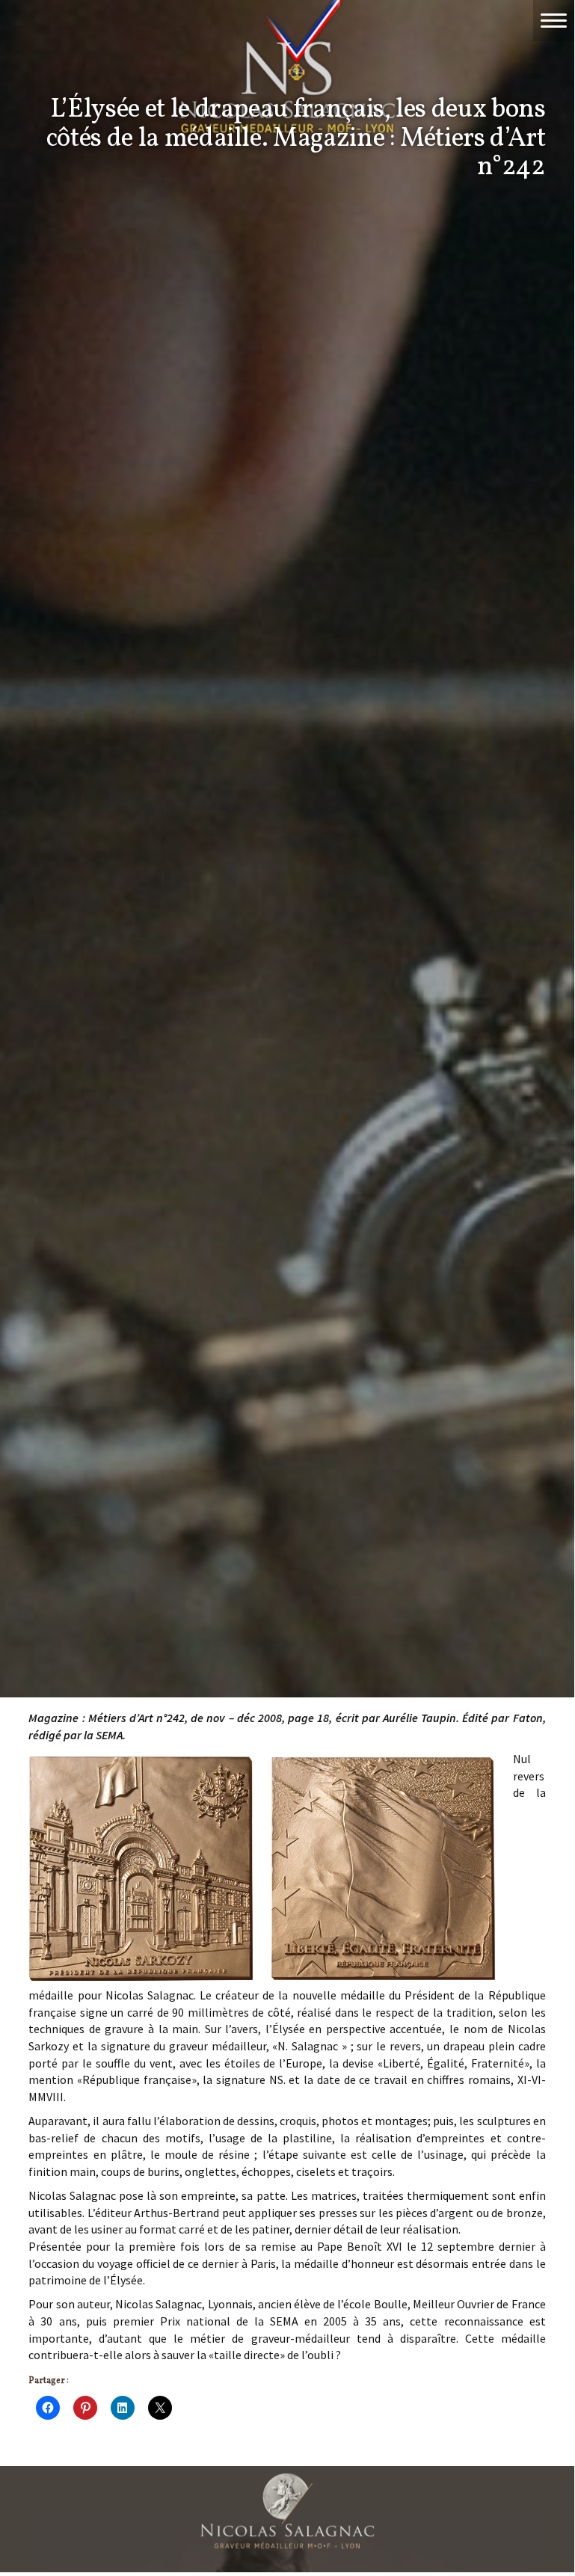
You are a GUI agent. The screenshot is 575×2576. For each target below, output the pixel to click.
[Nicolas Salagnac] (287, 2511)
